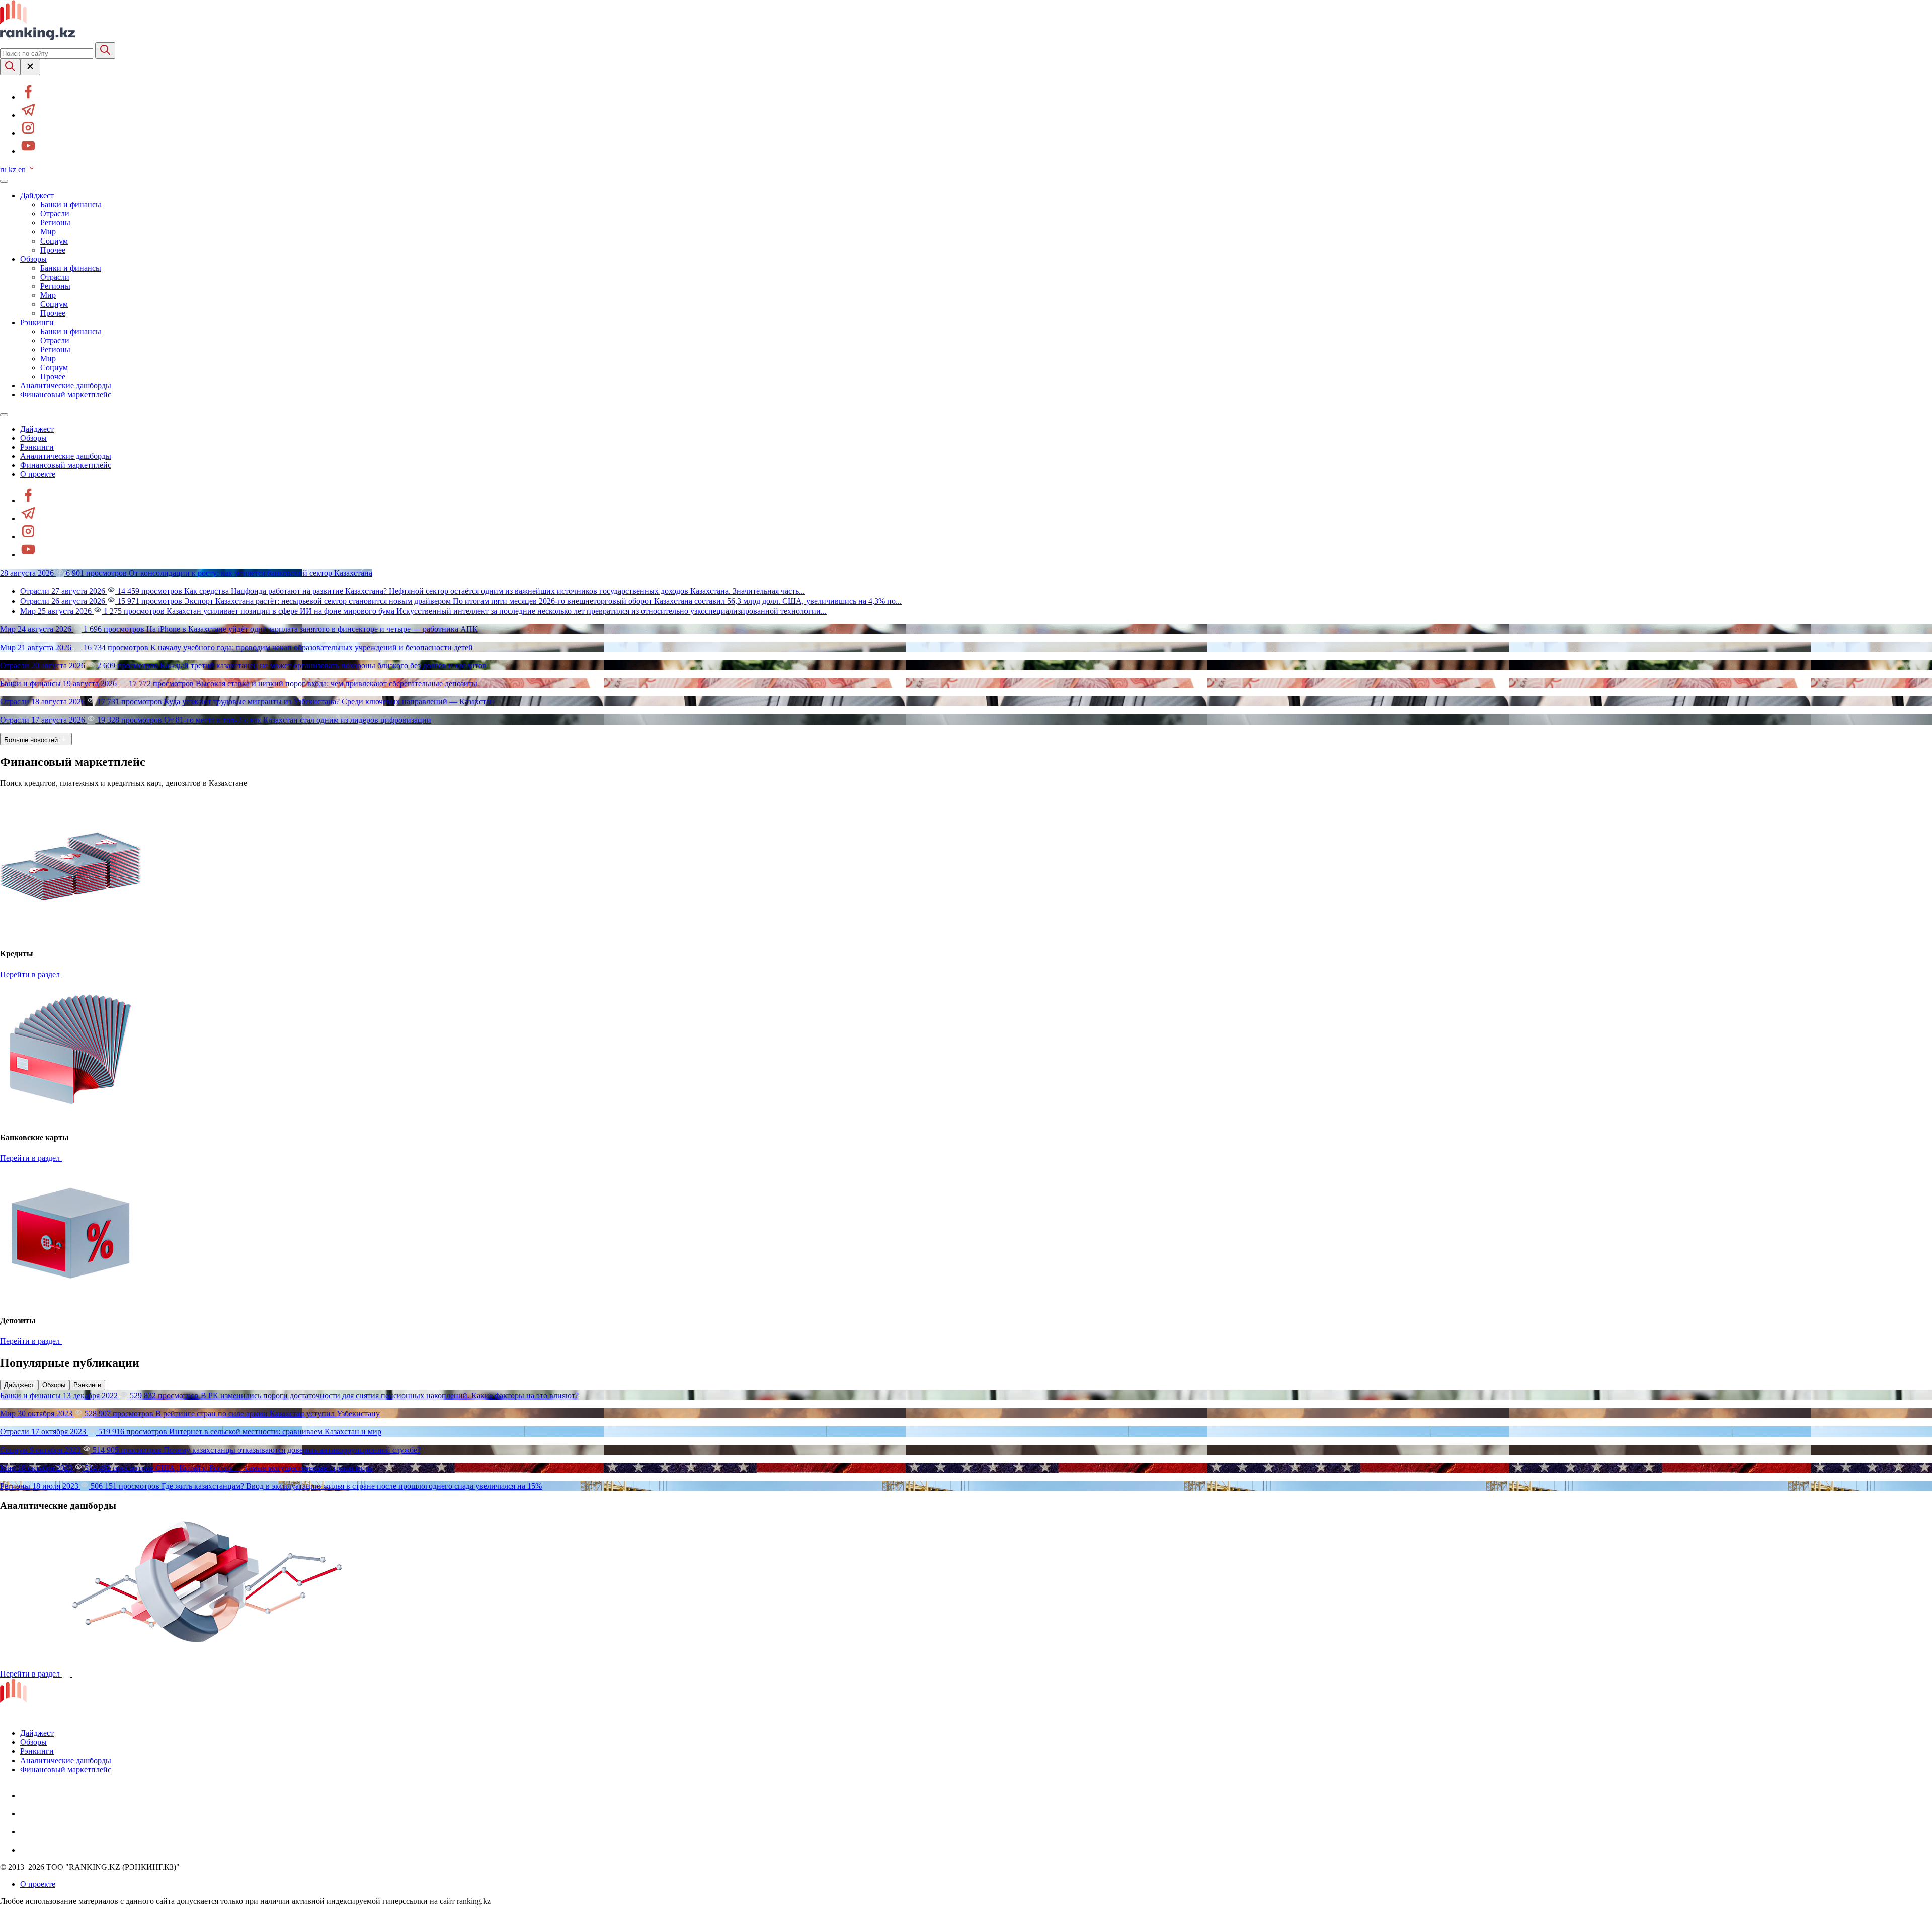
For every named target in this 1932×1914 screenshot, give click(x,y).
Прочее (53, 250)
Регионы (55, 223)
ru (4, 169)
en (23, 169)
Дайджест (37, 195)
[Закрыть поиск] (30, 67)
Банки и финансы (71, 205)
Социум (54, 241)
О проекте (38, 474)
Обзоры (33, 259)
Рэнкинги (37, 322)
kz (13, 169)
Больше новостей (32, 740)
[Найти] (105, 51)
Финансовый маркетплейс (66, 395)
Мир (48, 232)
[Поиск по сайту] (10, 67)
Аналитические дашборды (66, 386)
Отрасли (55, 214)
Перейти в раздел (31, 974)
